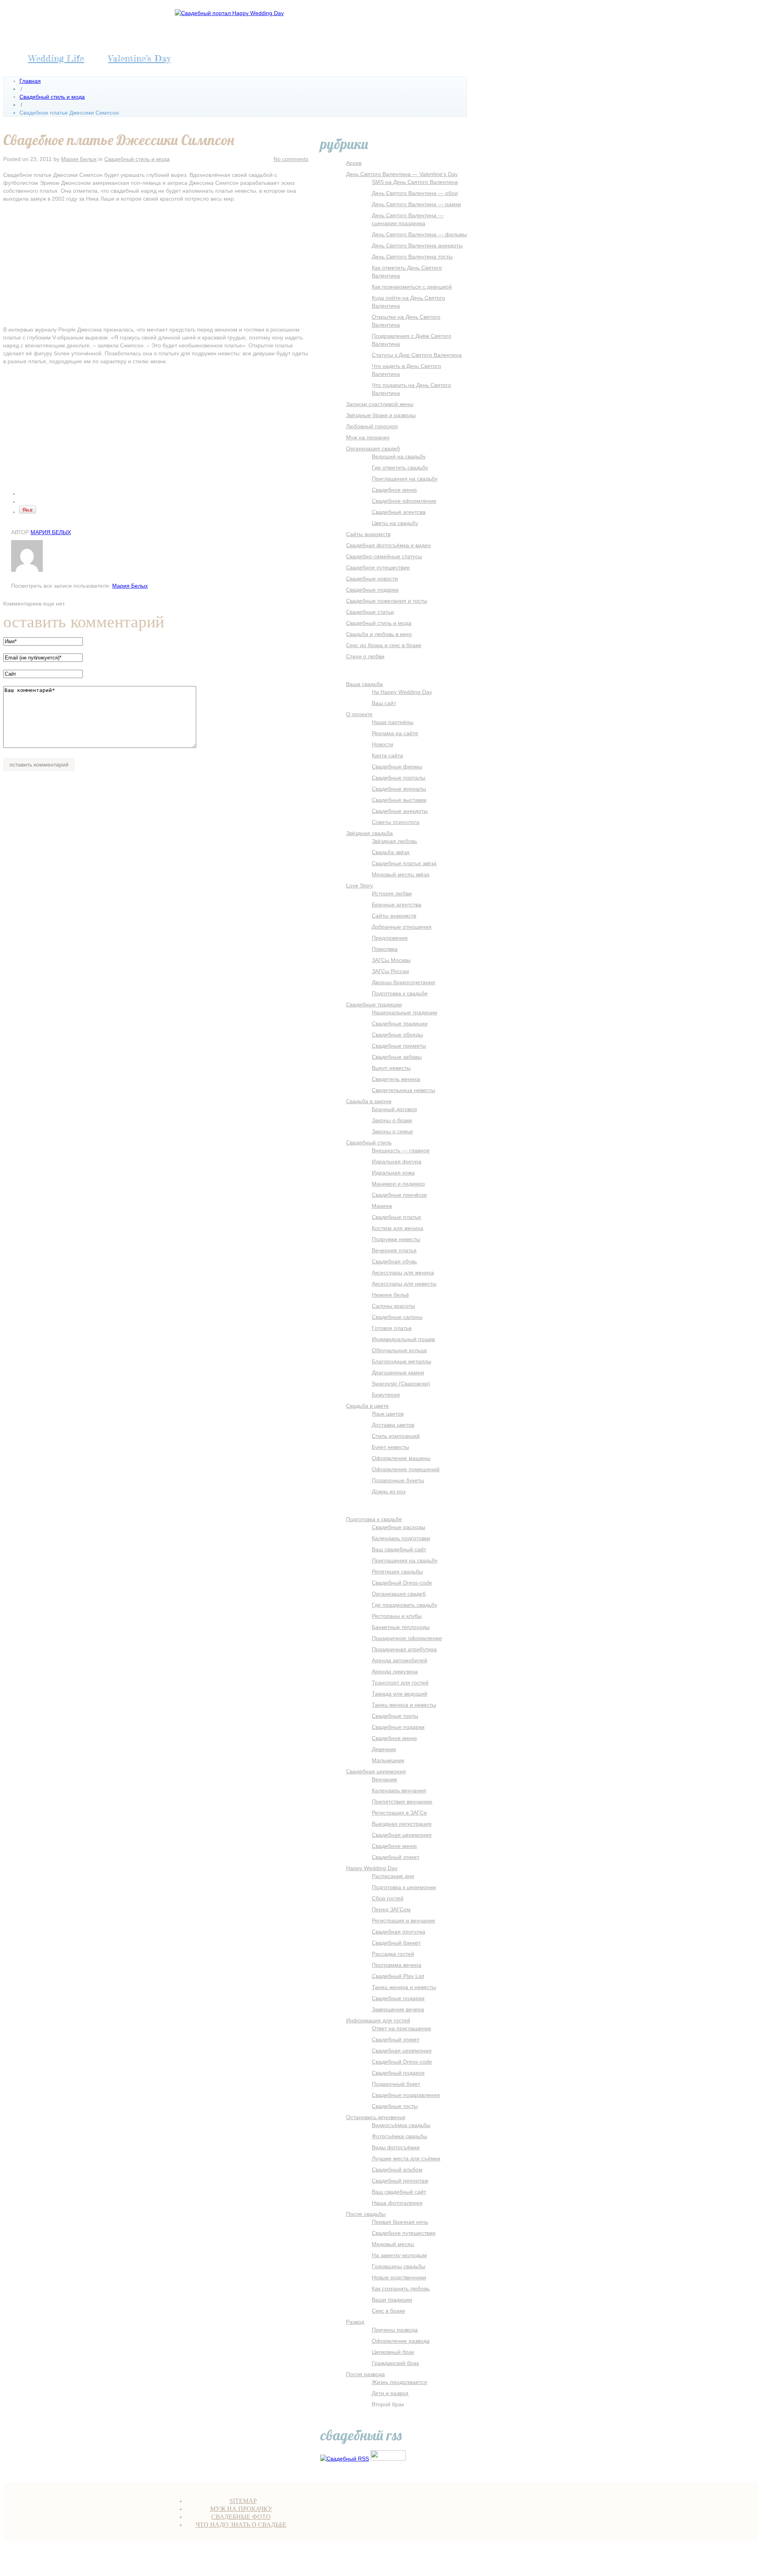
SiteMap (243, 2501)
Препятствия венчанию (402, 1802)
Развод (355, 2322)
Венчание (384, 1779)
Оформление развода (401, 2341)
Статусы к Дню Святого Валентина (417, 355)
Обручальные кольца (399, 1350)
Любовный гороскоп (372, 426)
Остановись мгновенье (376, 2117)
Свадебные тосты (395, 2106)
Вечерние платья (394, 1250)
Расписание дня (393, 1876)
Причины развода (395, 2330)
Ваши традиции (392, 2300)
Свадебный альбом (397, 2170)
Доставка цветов (393, 1425)
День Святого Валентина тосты (412, 257)
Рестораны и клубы (397, 1616)
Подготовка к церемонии (404, 1887)
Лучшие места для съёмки (406, 2158)
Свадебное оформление (404, 501)
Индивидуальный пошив (403, 1339)
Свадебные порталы (399, 778)
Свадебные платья (396, 1217)
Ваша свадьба (364, 684)
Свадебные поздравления (406, 2095)
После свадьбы (366, 2214)
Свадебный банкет (396, 1943)
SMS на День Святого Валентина (415, 182)
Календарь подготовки (401, 1538)
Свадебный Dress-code (402, 1583)
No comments (291, 159)
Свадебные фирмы (397, 767)
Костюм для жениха (398, 1228)
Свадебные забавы (397, 1057)
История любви (392, 893)
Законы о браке (392, 1120)
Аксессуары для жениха (403, 1273)
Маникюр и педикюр (398, 1184)
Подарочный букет (396, 2084)
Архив (354, 163)
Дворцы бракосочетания (403, 982)
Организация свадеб (373, 448)
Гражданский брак (395, 2363)
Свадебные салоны (397, 1317)
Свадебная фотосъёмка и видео (388, 545)
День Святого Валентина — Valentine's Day (402, 174)
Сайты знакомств (368, 534)
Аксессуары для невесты (404, 1284)
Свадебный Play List (398, 1976)
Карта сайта (387, 755)
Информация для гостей (378, 2020)
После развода (365, 2374)
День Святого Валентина (312, 2560)
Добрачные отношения (402, 927)
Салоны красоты (393, 1306)
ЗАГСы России (390, 971)
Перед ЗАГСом (391, 1909)
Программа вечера (397, 1965)
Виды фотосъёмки (396, 2147)
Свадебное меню (394, 490)
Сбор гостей (388, 1898)
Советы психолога (396, 822)
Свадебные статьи (370, 612)
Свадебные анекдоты (400, 811)
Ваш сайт (384, 703)
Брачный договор (394, 1109)
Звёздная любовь (394, 841)
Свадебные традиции (374, 1004)
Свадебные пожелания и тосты (387, 601)
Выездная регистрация (402, 1824)
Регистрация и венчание (403, 1920)
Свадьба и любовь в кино (379, 634)
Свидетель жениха (396, 1079)
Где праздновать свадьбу (404, 1605)
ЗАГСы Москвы (391, 960)
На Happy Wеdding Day (402, 692)
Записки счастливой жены (380, 404)
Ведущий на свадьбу (399, 456)
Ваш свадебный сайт (399, 1549)
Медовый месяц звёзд (401, 874)
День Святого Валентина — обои (415, 193)
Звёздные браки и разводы (381, 415)
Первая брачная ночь (400, 2222)
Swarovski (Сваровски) (401, 1384)
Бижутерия (386, 1395)
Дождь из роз (389, 1491)
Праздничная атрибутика (404, 1649)
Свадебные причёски (399, 1195)
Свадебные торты (395, 1716)
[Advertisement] (156, 266)
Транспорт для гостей (400, 1683)
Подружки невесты (396, 1239)
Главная (30, 81)
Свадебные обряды (397, 1035)
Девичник (384, 1749)
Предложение (390, 938)
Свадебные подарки (372, 590)
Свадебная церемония (376, 1771)
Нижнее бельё (390, 1295)
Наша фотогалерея (397, 2203)
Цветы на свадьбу (395, 523)
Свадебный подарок (398, 2073)
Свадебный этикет (396, 1857)
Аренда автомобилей (400, 1660)
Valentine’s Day (139, 58)
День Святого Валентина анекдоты (417, 245)
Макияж (382, 1206)
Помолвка (385, 949)
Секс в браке (388, 2311)
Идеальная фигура (397, 1161)
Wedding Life (56, 58)
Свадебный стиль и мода (52, 97)
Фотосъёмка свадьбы (400, 2136)
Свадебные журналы (399, 789)
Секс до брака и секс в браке (384, 645)
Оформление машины (401, 1458)
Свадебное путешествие (378, 567)
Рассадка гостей (393, 1954)
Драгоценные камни (398, 1372)
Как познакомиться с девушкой (412, 287)
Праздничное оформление (407, 1638)
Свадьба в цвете (367, 1406)
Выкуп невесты (391, 1068)
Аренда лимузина (395, 1671)
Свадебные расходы (399, 1527)
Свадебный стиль (369, 1142)
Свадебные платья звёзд (404, 863)
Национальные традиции (404, 1012)
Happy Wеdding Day (372, 1868)
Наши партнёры (393, 722)
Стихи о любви (365, 656)
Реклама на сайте (395, 733)
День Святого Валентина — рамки (416, 204)
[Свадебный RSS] (345, 2459)
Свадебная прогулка (399, 1932)
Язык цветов (388, 1414)
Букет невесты (390, 1447)
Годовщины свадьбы (399, 2266)
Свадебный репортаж (400, 2181)
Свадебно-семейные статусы (384, 556)
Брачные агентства (397, 905)
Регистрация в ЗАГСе (399, 1813)
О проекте (359, 714)
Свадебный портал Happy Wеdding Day (167, 2560)
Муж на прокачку (368, 437)
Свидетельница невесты (403, 1090)
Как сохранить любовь (401, 2288)
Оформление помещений (406, 1469)
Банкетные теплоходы (401, 1627)
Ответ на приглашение (402, 2028)
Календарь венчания (399, 1790)
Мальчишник (388, 1760)
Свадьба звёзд (391, 852)
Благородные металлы (402, 1361)
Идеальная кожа (393, 1173)
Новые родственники (399, 2277)
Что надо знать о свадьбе (241, 2525)
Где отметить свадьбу (400, 468)
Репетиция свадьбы (397, 1572)
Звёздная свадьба (369, 833)
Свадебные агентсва (399, 512)
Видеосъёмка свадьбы (401, 2125)
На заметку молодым (399, 2255)
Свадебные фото (241, 2517)
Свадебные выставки (399, 800)
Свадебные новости (372, 579)
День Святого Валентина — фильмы (419, 234)
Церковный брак (393, 2352)
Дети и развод (390, 2393)
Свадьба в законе (369, 1101)
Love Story (359, 885)
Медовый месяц (393, 2244)
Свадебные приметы (399, 1046)
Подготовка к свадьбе (400, 993)
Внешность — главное (401, 1150)
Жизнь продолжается (400, 2382)
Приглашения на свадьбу (405, 479)
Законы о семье (392, 1131)
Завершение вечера (398, 2009)
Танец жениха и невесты (404, 1705)
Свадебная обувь (394, 1261)
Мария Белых (79, 159)
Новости (382, 744)
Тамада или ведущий (400, 1694)
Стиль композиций (396, 1436)
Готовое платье (392, 1328)
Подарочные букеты (398, 1480)
